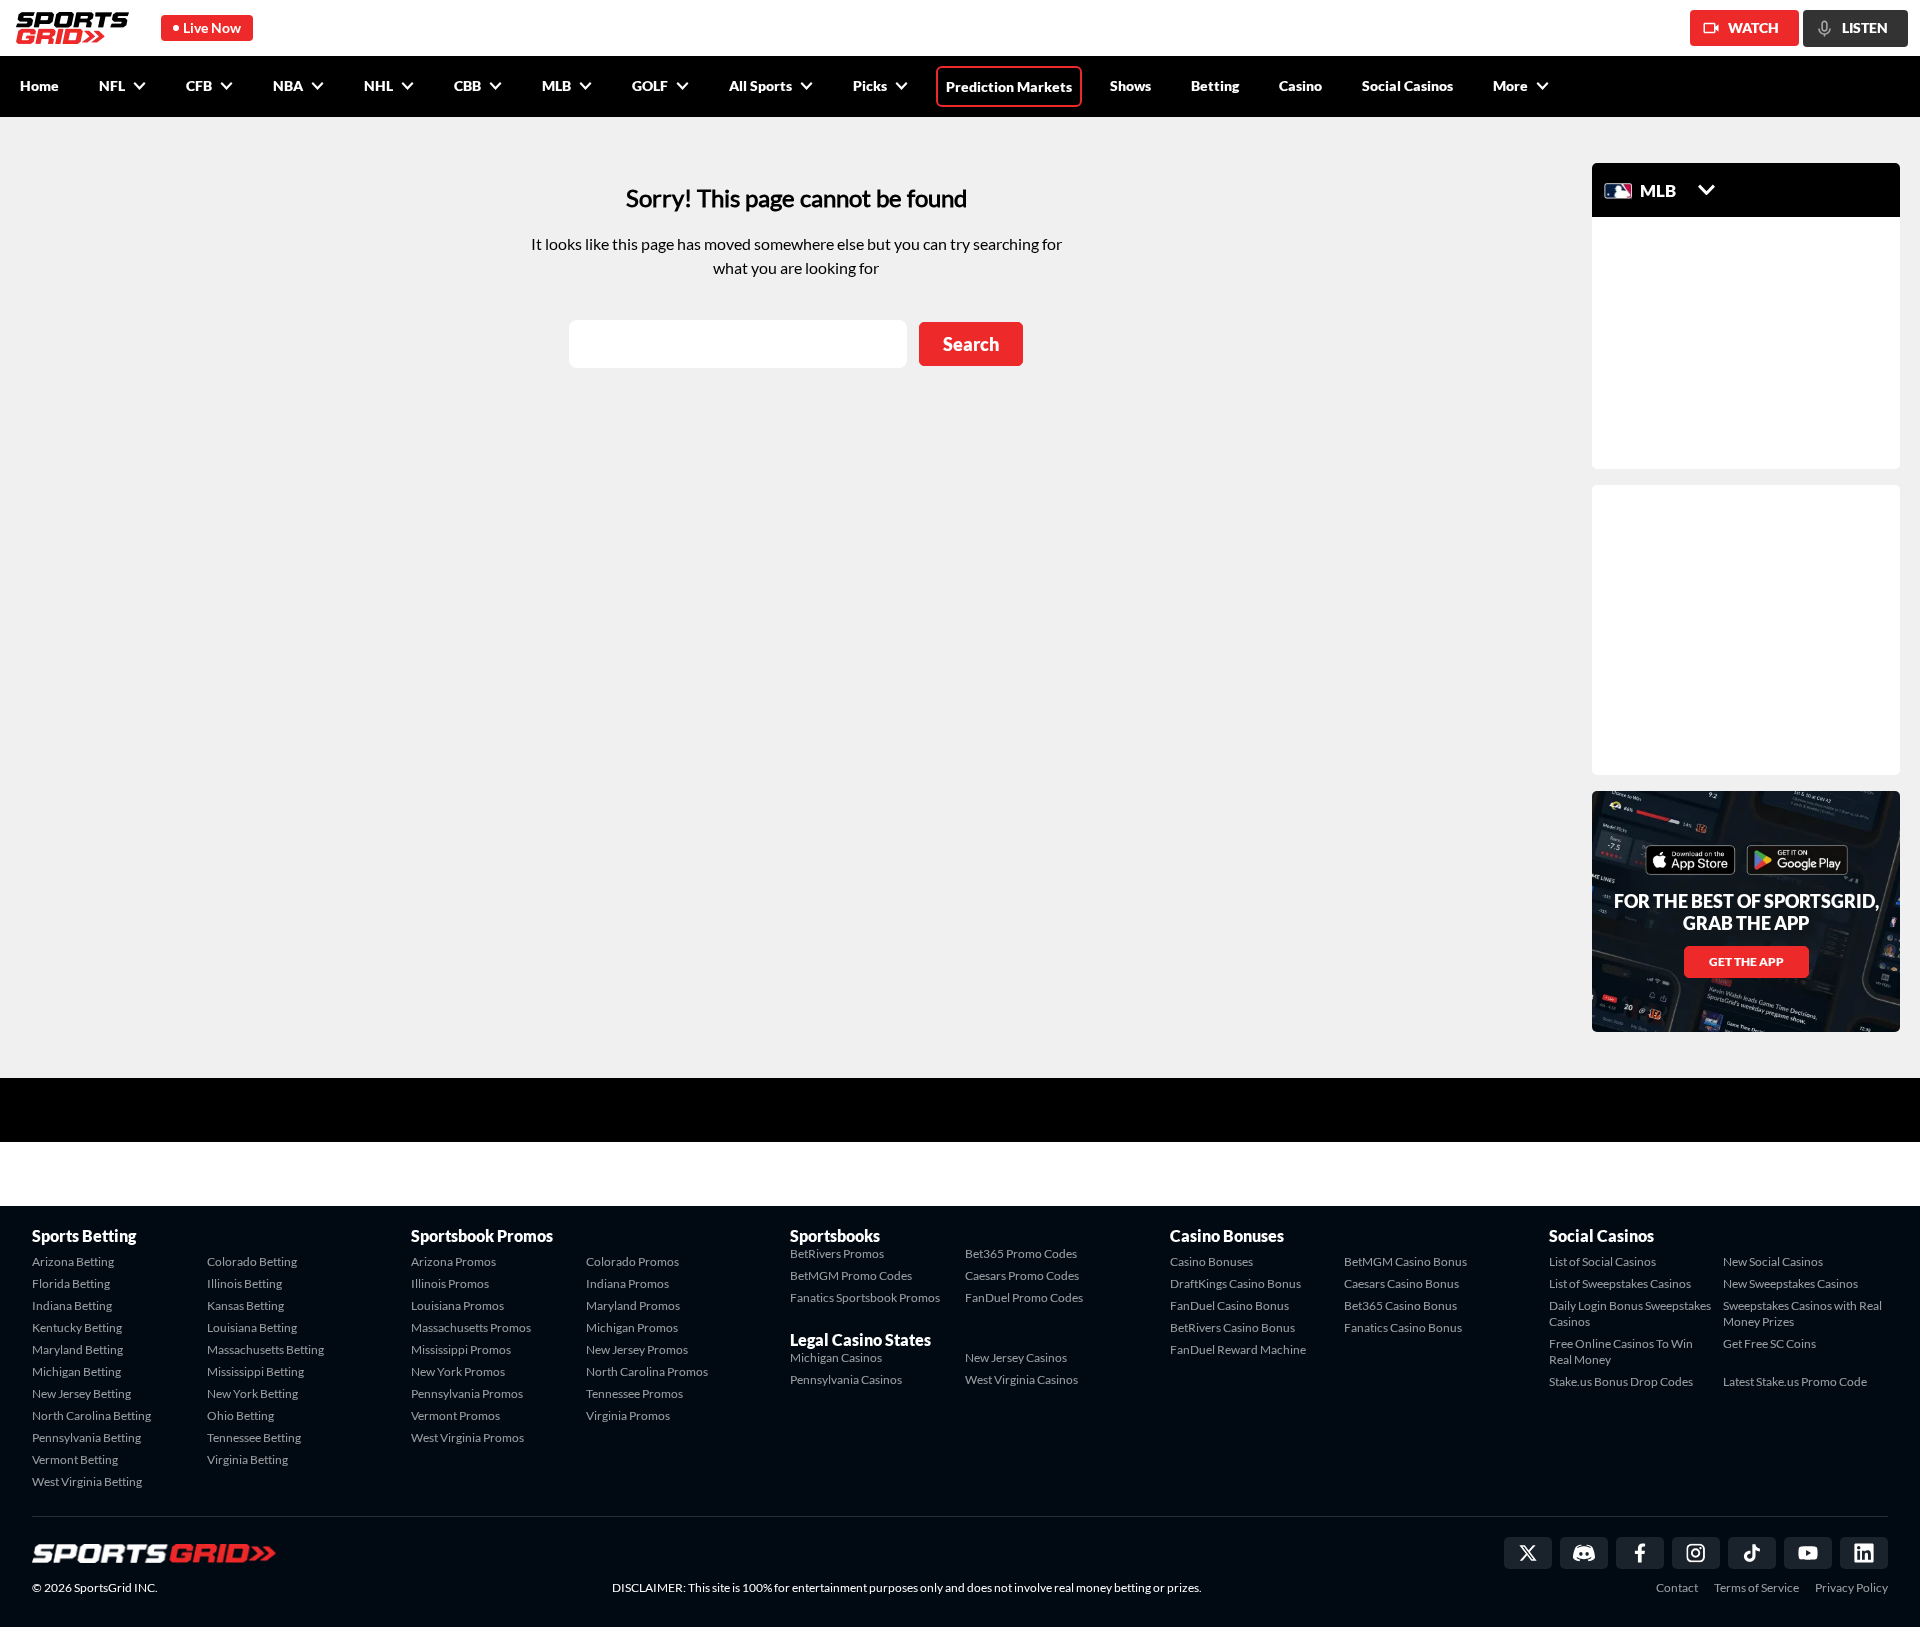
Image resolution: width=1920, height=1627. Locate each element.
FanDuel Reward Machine (1238, 1349)
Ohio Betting (240, 1415)
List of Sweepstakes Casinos (1620, 1283)
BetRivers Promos (837, 1253)
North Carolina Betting (91, 1415)
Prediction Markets (1009, 86)
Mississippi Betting (255, 1371)
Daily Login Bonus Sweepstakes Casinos (1630, 1313)
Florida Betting (71, 1283)
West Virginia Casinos (1021, 1379)
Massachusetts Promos (471, 1327)
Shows (1130, 85)
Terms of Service (1756, 1588)
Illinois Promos (450, 1283)
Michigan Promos (632, 1327)
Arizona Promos (453, 1261)
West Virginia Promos (467, 1437)
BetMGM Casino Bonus (1405, 1261)
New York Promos (458, 1371)
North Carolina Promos (647, 1371)
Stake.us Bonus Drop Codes (1621, 1381)
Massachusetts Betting (265, 1349)
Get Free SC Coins (1769, 1343)
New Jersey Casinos (1016, 1357)
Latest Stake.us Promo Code (1795, 1381)
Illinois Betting (244, 1283)
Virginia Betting (247, 1459)
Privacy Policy (1851, 1588)
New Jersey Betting (81, 1393)
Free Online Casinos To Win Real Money (1621, 1351)
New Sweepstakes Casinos (1790, 1283)
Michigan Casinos (836, 1357)
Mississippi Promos (461, 1349)
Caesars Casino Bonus (1401, 1283)
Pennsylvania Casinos (846, 1379)
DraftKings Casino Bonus (1235, 1283)
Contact (1677, 1588)
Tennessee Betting (254, 1437)
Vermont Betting (75, 1459)
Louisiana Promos (457, 1305)
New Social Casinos (1773, 1261)
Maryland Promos (633, 1305)
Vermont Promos (455, 1415)
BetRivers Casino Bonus (1232, 1327)
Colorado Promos (632, 1261)
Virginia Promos (628, 1415)
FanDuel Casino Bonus (1229, 1305)
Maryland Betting (77, 1349)
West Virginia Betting (87, 1481)
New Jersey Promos (637, 1349)
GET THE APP (1746, 961)
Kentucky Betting (77, 1327)
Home (39, 85)
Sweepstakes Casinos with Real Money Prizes (1802, 1313)
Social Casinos (1407, 85)
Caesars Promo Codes (1022, 1275)
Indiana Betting (72, 1305)
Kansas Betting (245, 1305)
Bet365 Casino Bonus (1400, 1305)
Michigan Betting (76, 1371)
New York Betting (252, 1393)
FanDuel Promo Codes (1024, 1297)
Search (971, 344)
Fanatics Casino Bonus (1403, 1327)
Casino (1300, 85)
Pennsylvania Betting (86, 1437)
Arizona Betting (73, 1261)
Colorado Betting (252, 1261)
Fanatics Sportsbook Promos (865, 1297)
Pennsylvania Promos (467, 1393)
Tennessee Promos (634, 1393)
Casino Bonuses (1211, 1261)
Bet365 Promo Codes (1021, 1253)
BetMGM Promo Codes (851, 1275)
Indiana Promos (627, 1283)
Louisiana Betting (252, 1327)
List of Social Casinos (1602, 1261)
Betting (1215, 85)
